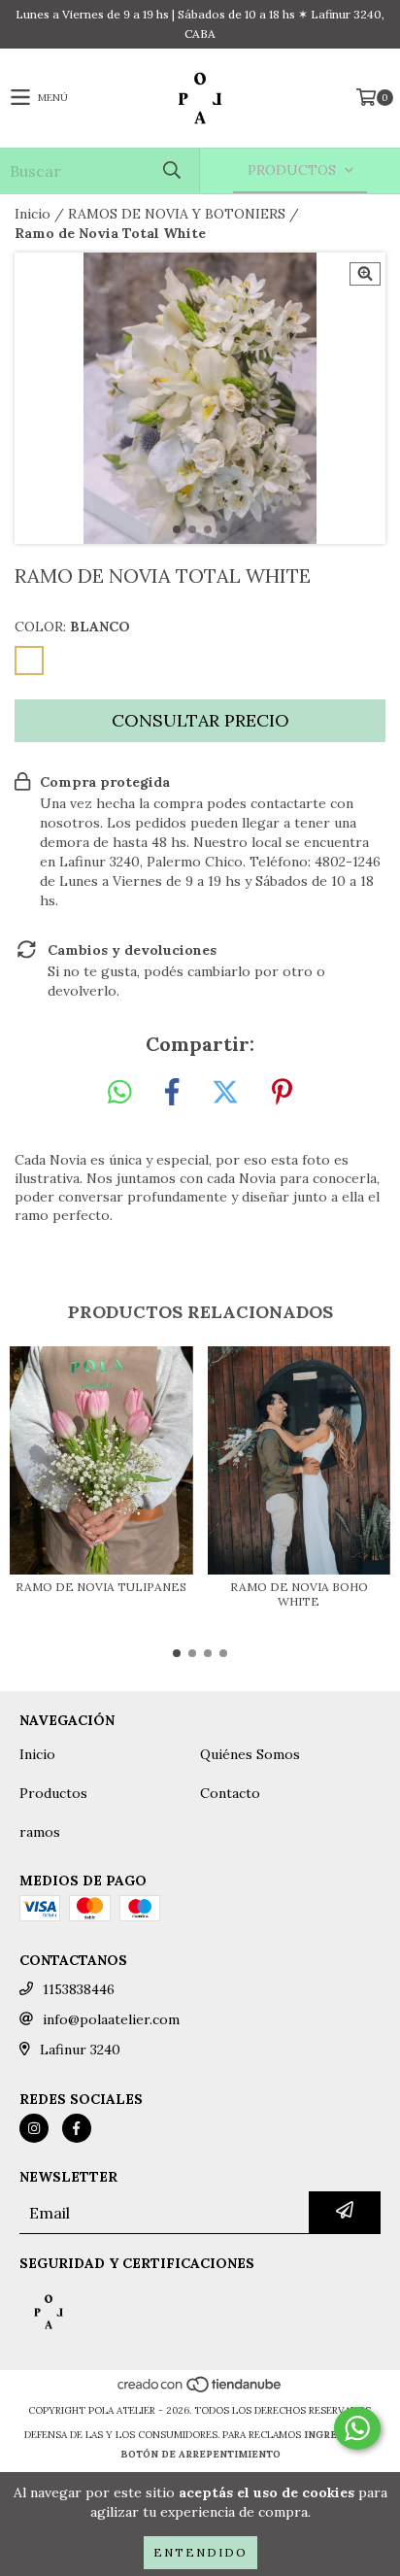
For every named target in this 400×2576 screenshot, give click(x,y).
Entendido (200, 2552)
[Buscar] (171, 170)
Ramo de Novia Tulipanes (101, 1587)
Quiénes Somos (250, 1754)
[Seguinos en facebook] (77, 2128)
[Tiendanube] (200, 2391)
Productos (53, 1793)
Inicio (33, 214)
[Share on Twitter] (225, 1093)
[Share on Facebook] (172, 1093)
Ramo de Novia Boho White (299, 1594)
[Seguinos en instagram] (34, 2128)
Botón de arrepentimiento (200, 2454)
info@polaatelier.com (111, 2019)
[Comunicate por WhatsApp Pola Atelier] (357, 2428)
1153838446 (79, 1989)
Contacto (230, 1793)
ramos (40, 1832)
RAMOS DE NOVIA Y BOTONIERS (177, 214)
